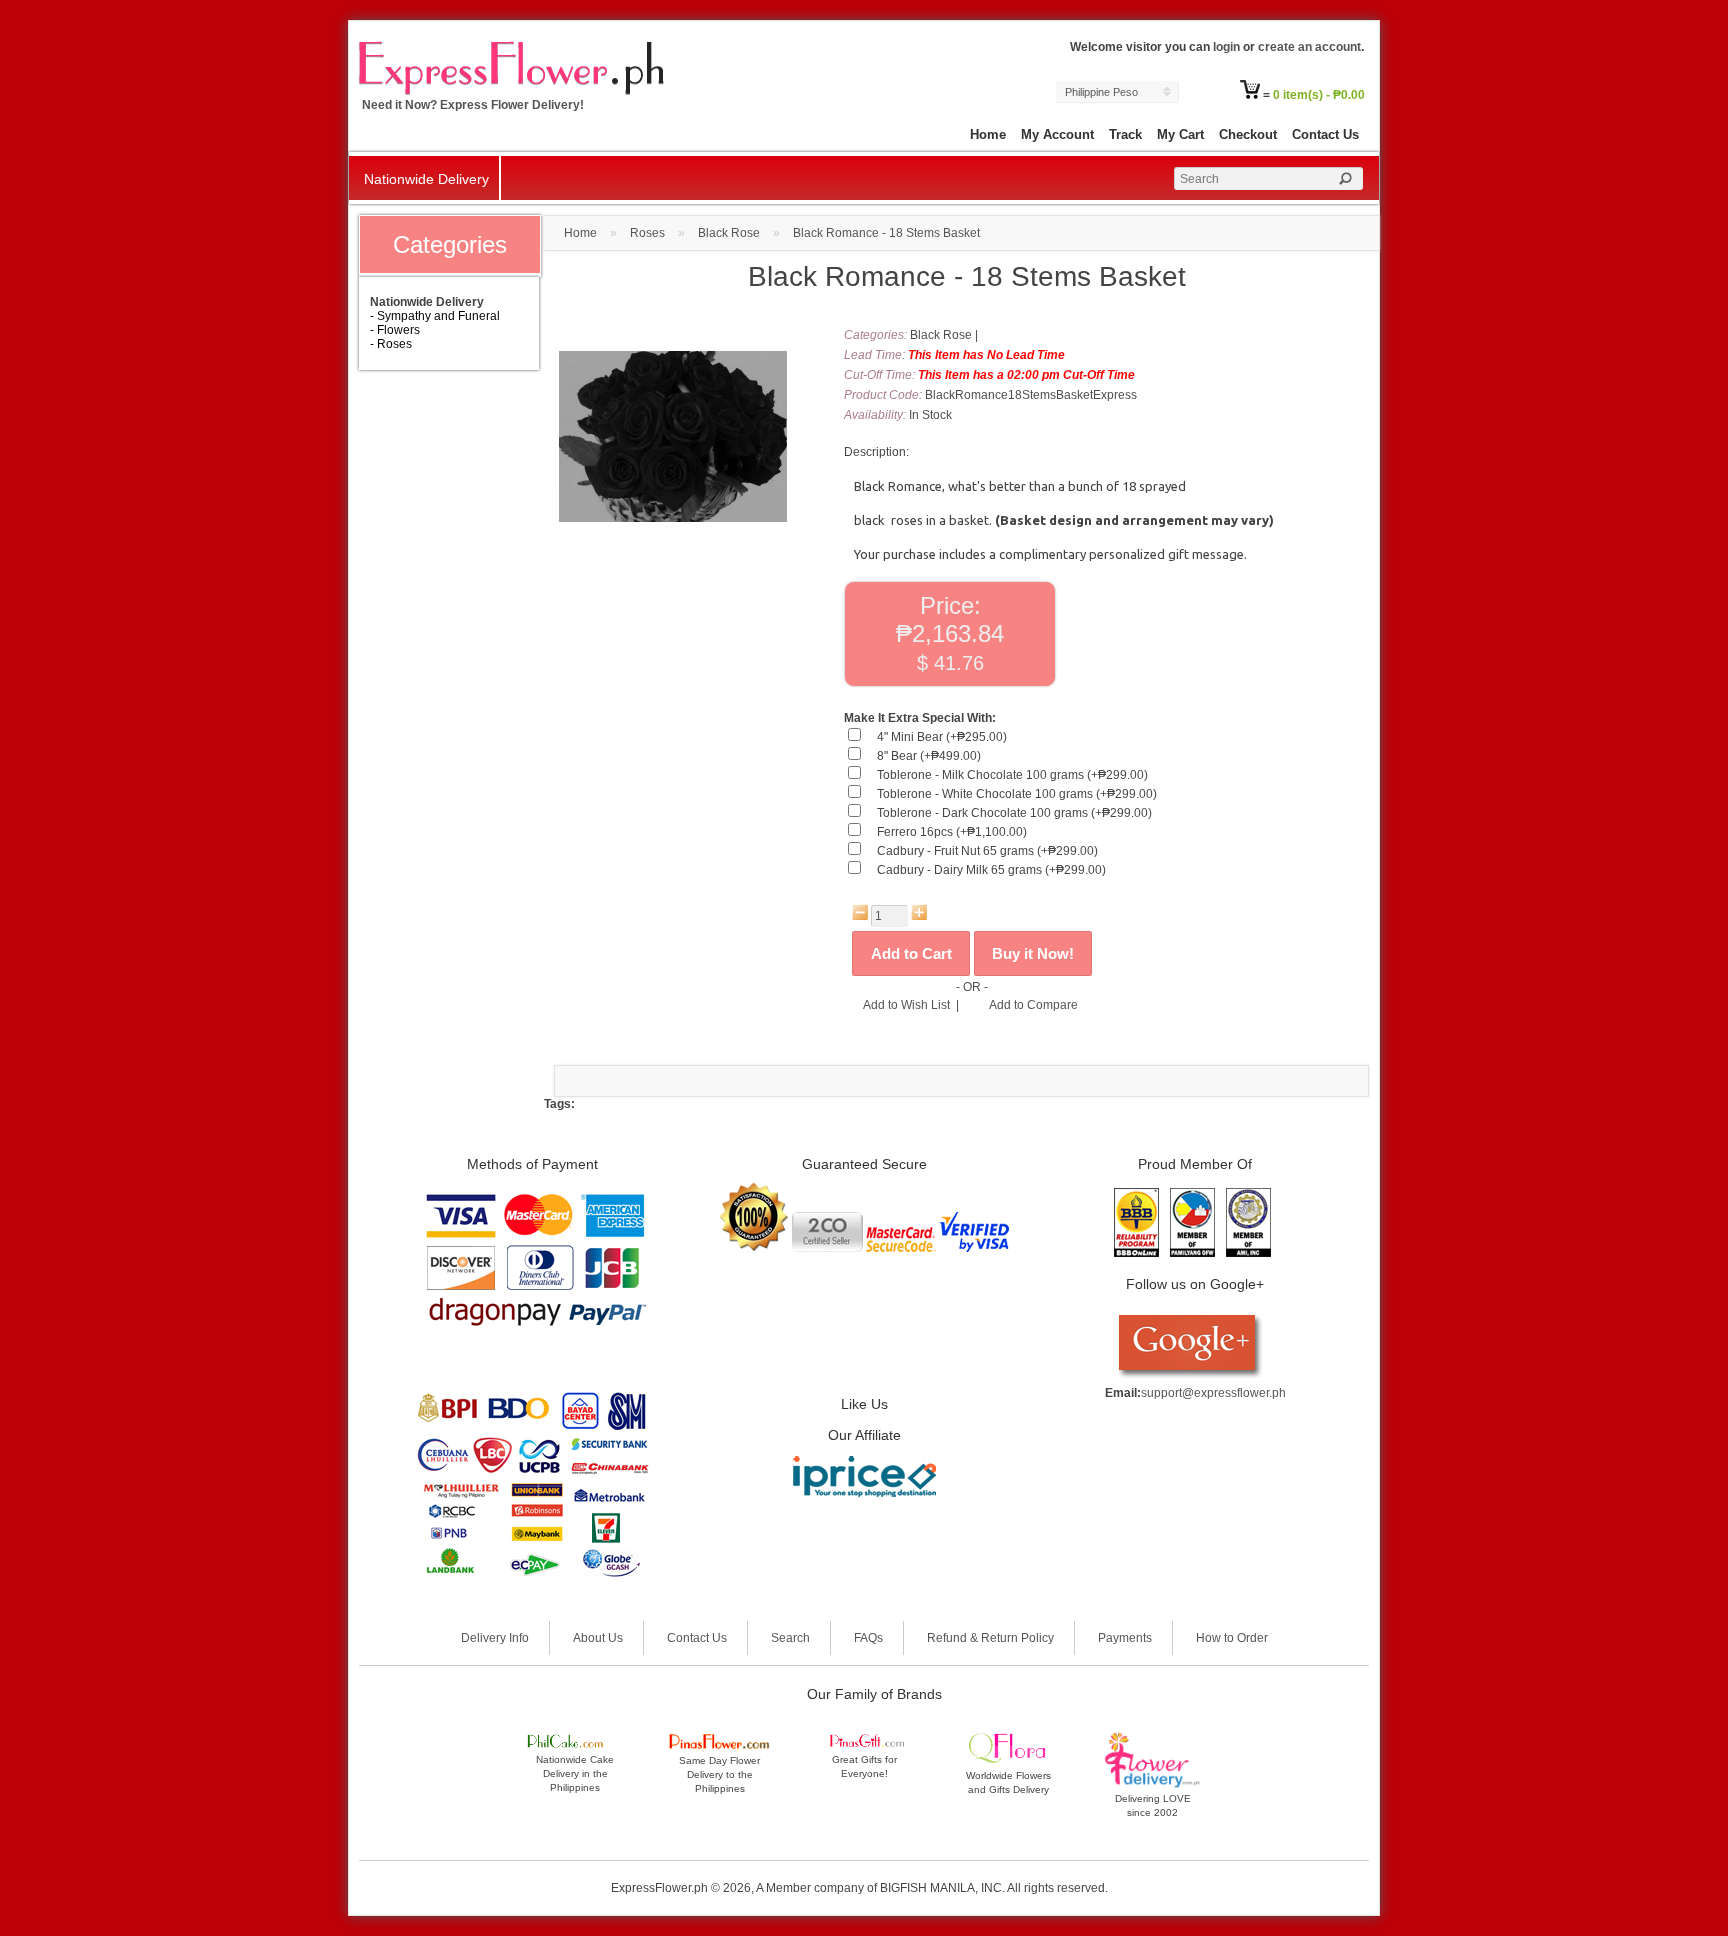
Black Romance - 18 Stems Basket (886, 233)
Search (790, 1638)
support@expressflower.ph (1213, 1393)
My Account (1057, 134)
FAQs (868, 1638)
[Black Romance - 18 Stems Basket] (673, 547)
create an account (1309, 47)
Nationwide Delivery (426, 179)
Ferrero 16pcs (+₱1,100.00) (952, 832)
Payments (1125, 1638)
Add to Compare (1033, 1005)
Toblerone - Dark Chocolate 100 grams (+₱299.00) (1014, 813)
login (1226, 47)
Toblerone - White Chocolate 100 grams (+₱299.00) (1017, 794)
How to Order (1232, 1638)
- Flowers (395, 330)
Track (1125, 134)
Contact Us (1325, 134)
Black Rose (729, 233)
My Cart (1180, 134)
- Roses (391, 344)
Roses (647, 233)
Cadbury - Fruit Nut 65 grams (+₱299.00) (987, 851)
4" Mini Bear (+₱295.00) (942, 737)
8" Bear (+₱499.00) (929, 756)
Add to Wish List (906, 1005)
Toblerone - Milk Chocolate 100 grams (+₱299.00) (1012, 775)
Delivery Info (495, 1638)
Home (988, 134)
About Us (598, 1638)
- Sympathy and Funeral (435, 316)
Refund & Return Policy (990, 1638)
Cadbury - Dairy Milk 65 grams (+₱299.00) (991, 870)
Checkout (1248, 134)
